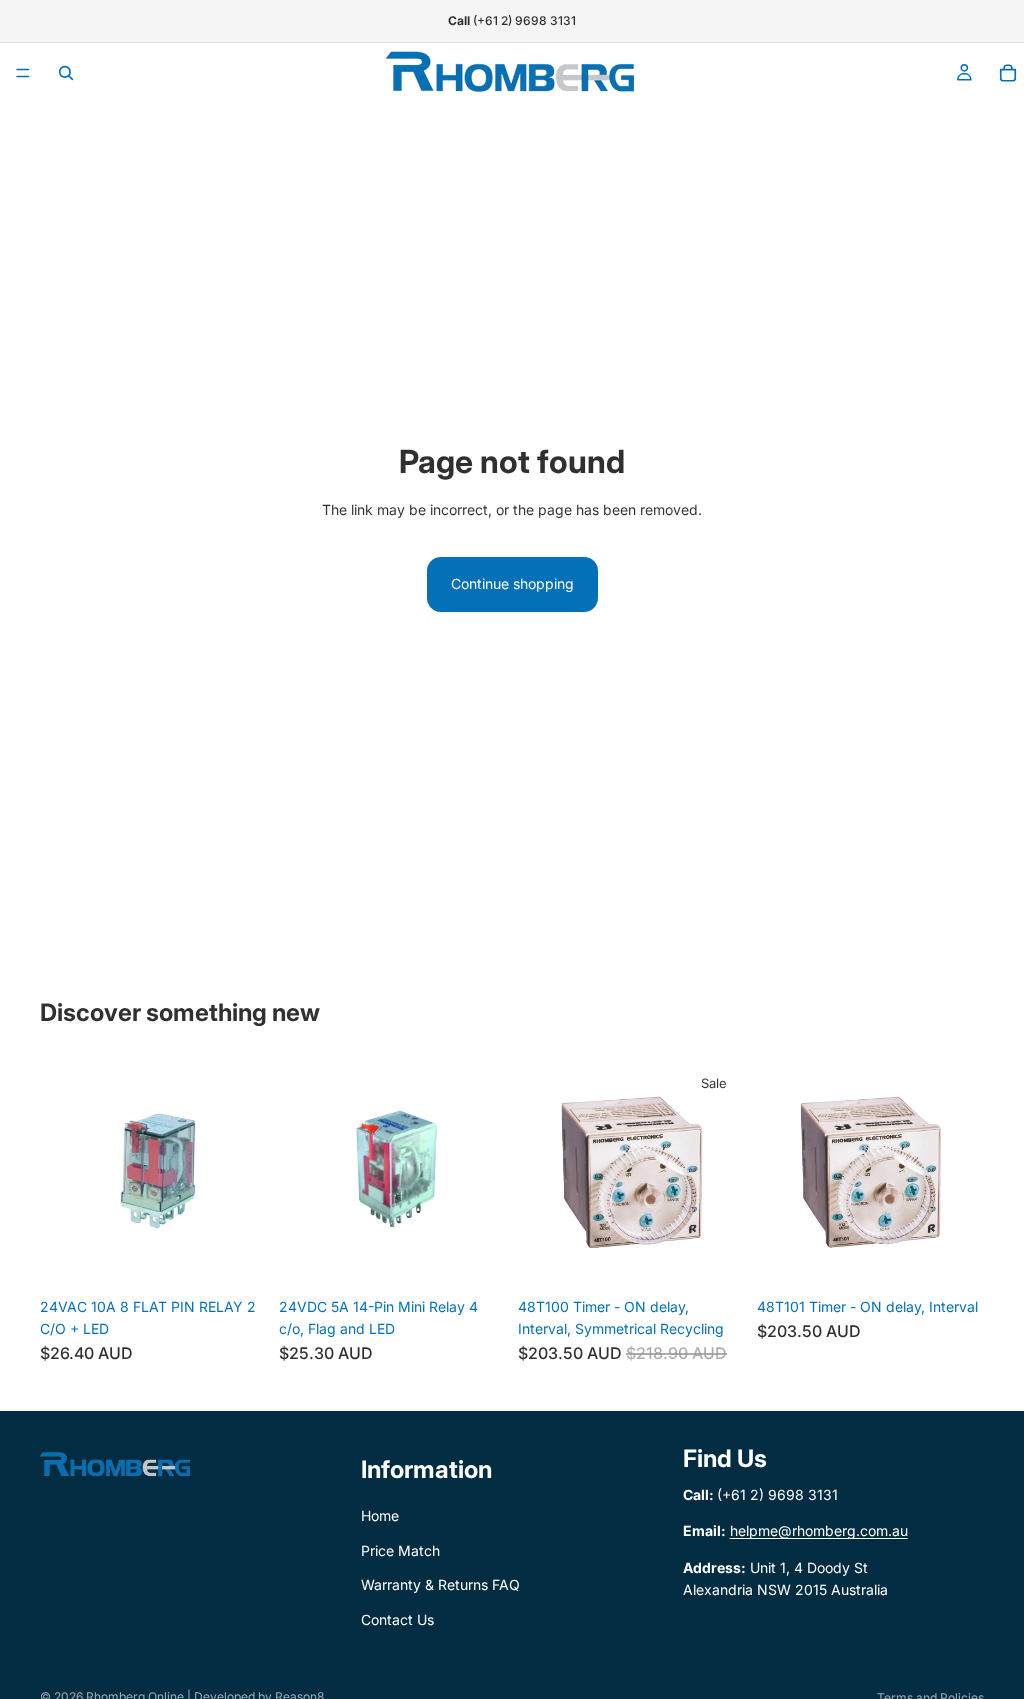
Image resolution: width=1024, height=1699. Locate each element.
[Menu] (23, 73)
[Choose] (714, 1257)
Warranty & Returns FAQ (440, 1585)
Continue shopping (512, 583)
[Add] (236, 1257)
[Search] (66, 73)
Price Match (400, 1550)
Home (380, 1516)
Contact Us (397, 1619)
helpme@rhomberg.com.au (819, 1531)
